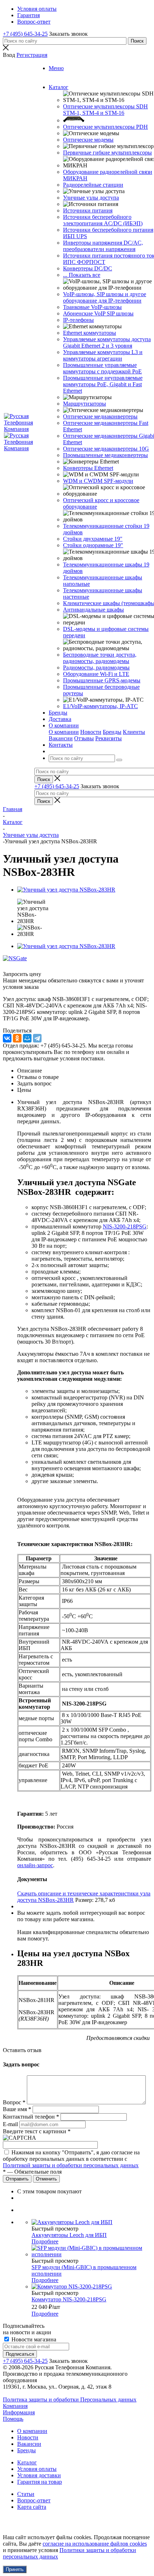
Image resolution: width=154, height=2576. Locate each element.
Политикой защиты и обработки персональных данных (71, 2165)
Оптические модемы (88, 140)
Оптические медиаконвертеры (100, 416)
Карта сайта (32, 2507)
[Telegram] (37, 1038)
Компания (15, 2406)
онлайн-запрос (35, 1865)
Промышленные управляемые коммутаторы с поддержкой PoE (102, 368)
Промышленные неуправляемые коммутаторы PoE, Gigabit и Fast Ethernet (103, 384)
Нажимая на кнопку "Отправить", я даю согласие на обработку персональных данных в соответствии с (71, 2159)
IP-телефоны (78, 320)
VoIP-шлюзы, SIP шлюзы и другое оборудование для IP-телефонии (105, 297)
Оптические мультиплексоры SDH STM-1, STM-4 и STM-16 (105, 110)
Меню (56, 68)
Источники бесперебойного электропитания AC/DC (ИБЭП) (103, 220)
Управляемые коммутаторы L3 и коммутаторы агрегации (103, 355)
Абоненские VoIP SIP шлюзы (98, 313)
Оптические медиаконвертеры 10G (106, 449)
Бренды (112, 732)
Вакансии (61, 738)
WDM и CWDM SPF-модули (98, 481)
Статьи (26, 2494)
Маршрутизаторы (85, 404)
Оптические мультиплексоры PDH (105, 127)
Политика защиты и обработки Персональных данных (70, 2400)
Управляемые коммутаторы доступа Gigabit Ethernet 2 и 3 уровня (107, 342)
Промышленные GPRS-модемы (102, 680)
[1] (8, 966)
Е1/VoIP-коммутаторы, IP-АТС (100, 706)
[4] (33, 966)
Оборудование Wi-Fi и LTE (96, 674)
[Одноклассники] (17, 1038)
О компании (64, 732)
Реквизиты (109, 738)
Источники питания (88, 210)
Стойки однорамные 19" (93, 545)
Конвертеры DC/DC (88, 268)
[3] (25, 966)
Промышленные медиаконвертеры (105, 455)
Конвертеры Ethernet (88, 468)
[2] (16, 966)
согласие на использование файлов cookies (95, 2544)
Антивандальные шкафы (93, 610)
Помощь (13, 2419)
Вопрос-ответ (34, 2500)
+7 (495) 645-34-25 (25, 34)
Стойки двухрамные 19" (93, 539)
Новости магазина (33, 2339)
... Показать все (82, 275)
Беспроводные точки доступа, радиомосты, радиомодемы (100, 658)
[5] (42, 966)
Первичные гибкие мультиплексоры (107, 153)
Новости (91, 732)
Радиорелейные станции (93, 185)
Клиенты (134, 732)
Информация (19, 2412)
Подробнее (45, 2241)
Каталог (27, 2462)
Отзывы (84, 738)
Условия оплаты (37, 2469)
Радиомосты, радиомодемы (96, 668)
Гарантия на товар (40, 2482)
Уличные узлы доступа (91, 198)
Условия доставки (39, 2475)
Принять (15, 2569)
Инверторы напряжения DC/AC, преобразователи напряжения (103, 246)
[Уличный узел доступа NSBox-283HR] (66, 890)
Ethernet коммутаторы (90, 333)
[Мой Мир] (27, 1038)
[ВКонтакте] (7, 1038)
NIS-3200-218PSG (125, 1226)
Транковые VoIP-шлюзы (92, 307)
